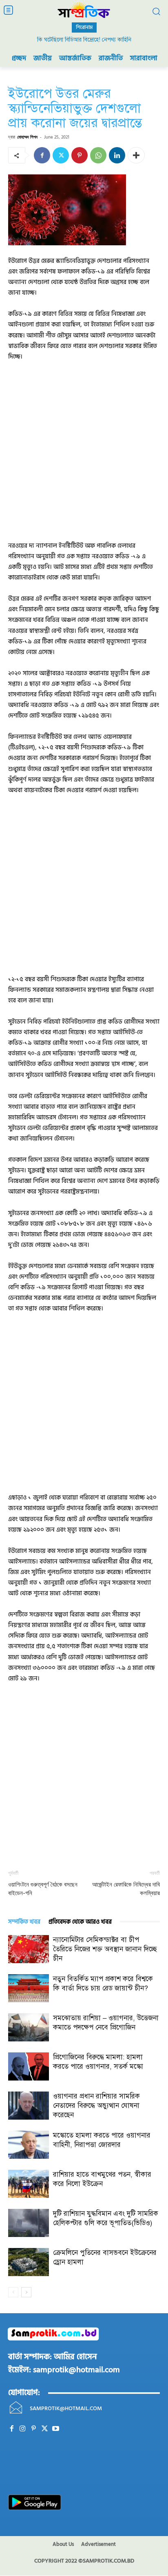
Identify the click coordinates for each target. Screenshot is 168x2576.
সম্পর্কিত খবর (24, 1922)
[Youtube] (56, 2429)
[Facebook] (42, 155)
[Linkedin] (117, 155)
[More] (136, 155)
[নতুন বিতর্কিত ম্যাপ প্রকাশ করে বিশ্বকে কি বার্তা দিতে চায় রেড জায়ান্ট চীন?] (29, 1988)
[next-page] (26, 2292)
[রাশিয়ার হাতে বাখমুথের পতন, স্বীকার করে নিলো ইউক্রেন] (29, 2184)
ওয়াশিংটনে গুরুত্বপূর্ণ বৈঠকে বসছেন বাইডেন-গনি (43, 1889)
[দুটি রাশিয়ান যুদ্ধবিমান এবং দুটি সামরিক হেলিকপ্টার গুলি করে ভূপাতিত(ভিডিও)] (29, 2223)
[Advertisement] (84, 457)
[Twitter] (61, 155)
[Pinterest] (80, 155)
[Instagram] (23, 2429)
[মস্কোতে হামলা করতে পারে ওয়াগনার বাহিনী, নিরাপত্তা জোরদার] (29, 2145)
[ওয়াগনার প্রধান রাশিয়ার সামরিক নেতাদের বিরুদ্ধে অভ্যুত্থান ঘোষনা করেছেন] (29, 2106)
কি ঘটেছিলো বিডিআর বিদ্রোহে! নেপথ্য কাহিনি (84, 40)
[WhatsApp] (98, 155)
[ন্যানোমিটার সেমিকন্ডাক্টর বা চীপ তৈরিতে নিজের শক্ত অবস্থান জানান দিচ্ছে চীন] (29, 1949)
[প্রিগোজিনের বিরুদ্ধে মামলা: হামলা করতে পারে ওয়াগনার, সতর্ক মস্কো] (29, 2066)
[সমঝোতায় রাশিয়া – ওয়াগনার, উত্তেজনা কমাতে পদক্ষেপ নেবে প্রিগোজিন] (29, 2027)
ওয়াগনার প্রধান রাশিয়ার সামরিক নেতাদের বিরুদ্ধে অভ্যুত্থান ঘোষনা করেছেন (96, 2106)
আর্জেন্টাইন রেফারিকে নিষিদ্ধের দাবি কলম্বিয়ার (126, 1889)
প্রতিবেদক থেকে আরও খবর (80, 1922)
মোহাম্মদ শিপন (27, 137)
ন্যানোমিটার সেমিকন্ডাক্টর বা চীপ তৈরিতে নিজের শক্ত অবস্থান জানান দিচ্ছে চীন (105, 1949)
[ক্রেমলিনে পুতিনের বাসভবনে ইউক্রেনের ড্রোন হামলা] (29, 2262)
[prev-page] (13, 2292)
